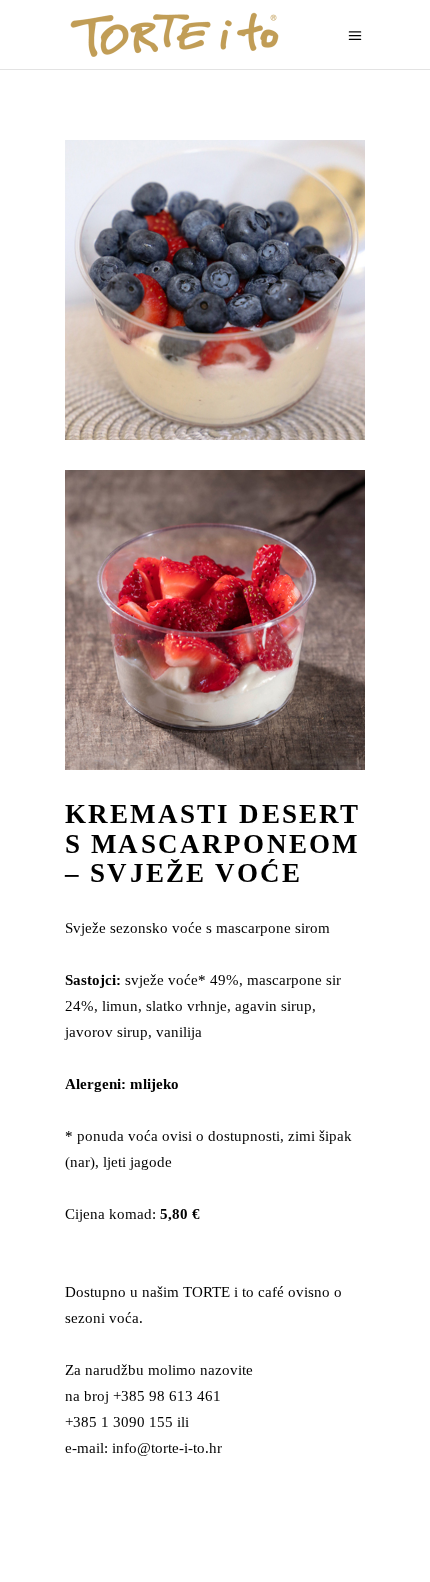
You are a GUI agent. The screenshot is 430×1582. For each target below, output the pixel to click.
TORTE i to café (233, 1292)
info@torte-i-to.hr (167, 1448)
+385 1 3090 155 (119, 1422)
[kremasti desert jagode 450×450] (215, 620)
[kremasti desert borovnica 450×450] (215, 290)
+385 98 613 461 (167, 1396)
